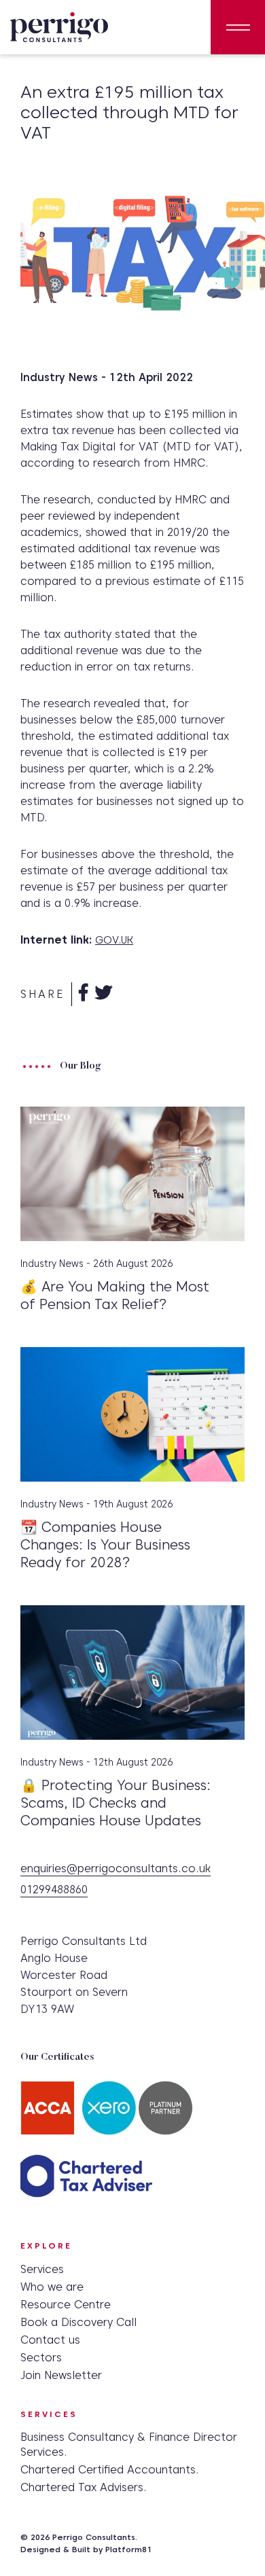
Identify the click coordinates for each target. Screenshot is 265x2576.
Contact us (50, 2340)
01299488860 (54, 1890)
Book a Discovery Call (78, 2322)
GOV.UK (114, 940)
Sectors (41, 2358)
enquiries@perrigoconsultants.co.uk (116, 1869)
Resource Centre (66, 2305)
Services (42, 2269)
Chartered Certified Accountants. (110, 2470)
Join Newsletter (61, 2375)
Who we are (52, 2287)
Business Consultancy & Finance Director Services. (129, 2445)
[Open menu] (238, 27)
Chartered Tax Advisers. (84, 2487)
